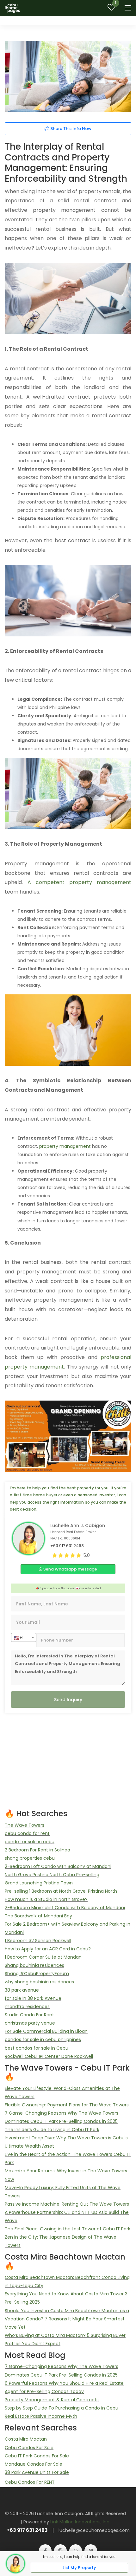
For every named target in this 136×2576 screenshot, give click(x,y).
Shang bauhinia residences (34, 1965)
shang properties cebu (30, 1858)
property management (65, 1146)
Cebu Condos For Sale (29, 2448)
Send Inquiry (68, 1700)
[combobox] (24, 1637)
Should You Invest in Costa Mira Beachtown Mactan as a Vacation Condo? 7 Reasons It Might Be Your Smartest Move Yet (67, 2319)
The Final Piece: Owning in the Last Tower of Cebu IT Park (68, 2229)
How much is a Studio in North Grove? (46, 1899)
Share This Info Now (70, 129)
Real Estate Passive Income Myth (41, 2416)
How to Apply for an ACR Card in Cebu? (48, 1949)
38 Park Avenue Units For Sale (37, 2472)
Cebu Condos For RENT (30, 2482)
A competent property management (79, 882)
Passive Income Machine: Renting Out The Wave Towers (67, 2204)
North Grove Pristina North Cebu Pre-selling (52, 1875)
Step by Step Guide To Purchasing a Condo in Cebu (62, 2408)
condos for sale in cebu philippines (43, 2039)
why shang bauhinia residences (39, 1982)
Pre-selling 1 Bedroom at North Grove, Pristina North (61, 1891)
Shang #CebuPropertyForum (37, 1974)
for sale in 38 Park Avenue (33, 1998)
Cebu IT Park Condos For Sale (37, 2456)
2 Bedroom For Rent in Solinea (37, 1850)
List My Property (79, 2568)
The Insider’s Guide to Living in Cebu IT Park (52, 2130)
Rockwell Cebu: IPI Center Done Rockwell (49, 2056)
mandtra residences (27, 2007)
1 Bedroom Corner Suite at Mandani (44, 1957)
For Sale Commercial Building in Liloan (46, 2031)
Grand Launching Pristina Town (39, 1883)
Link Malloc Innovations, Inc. (80, 2522)
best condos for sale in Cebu (37, 2048)
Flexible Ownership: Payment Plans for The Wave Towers (67, 2105)
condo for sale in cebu (30, 1842)
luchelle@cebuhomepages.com (94, 2530)
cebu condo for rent (27, 1833)
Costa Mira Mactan (26, 2439)
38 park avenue (22, 1990)
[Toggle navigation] (128, 8)
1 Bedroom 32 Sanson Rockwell (38, 1941)
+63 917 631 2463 (27, 2530)
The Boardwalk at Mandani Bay (38, 1916)
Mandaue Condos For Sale (34, 2464)
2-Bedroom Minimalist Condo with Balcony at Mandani (65, 1908)
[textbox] (24, 1638)
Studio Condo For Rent (29, 2015)
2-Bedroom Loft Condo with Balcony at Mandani (58, 1866)
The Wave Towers (25, 1825)
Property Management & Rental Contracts (52, 2400)
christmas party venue (30, 2023)
